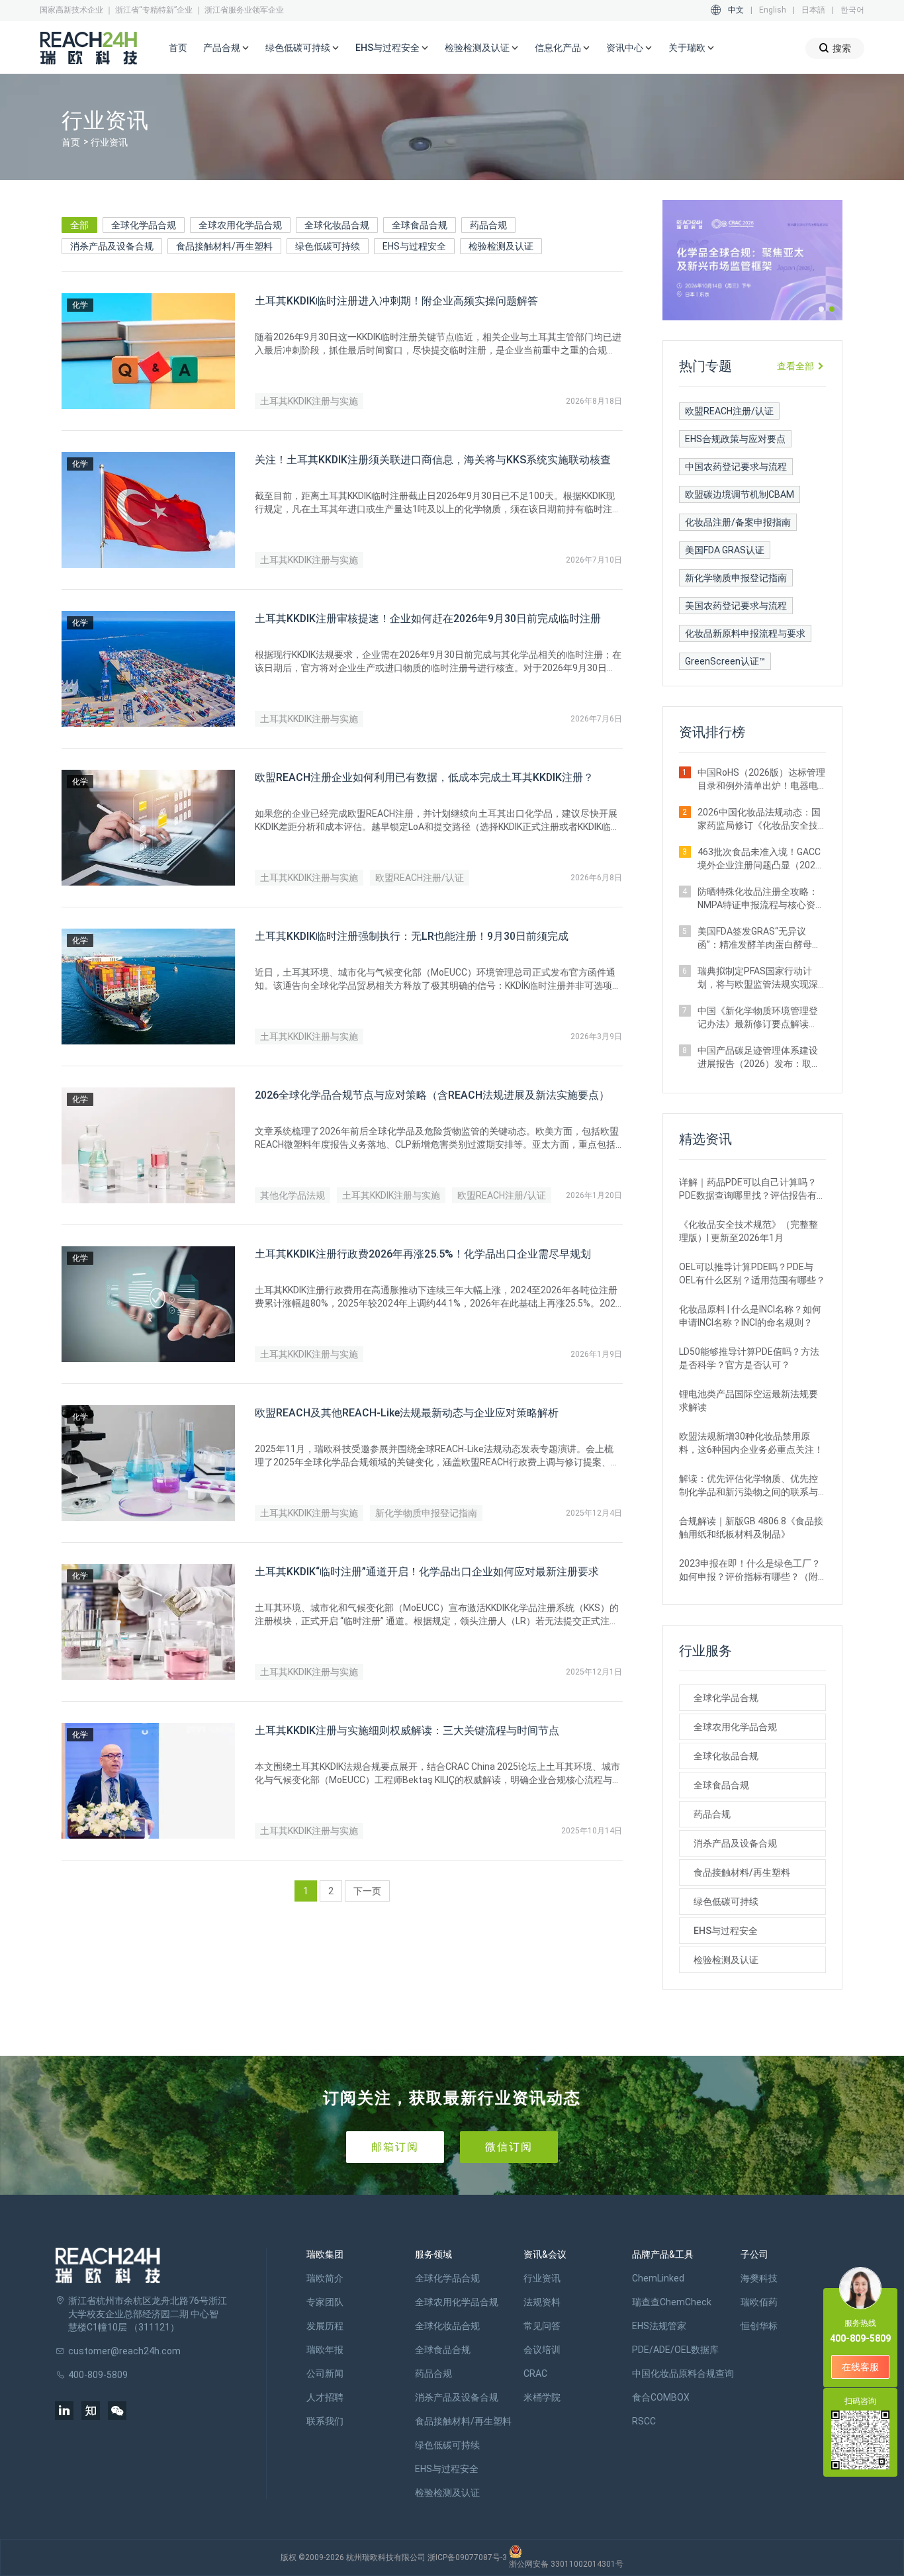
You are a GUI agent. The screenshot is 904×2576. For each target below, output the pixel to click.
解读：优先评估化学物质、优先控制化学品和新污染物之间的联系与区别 (748, 1486)
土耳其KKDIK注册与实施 (309, 401)
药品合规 (488, 225)
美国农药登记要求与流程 (736, 606)
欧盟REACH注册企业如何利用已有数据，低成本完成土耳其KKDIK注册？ (424, 777)
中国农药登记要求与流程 (736, 467)
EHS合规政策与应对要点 (735, 439)
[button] (821, 309)
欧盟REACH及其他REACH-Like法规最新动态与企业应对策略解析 (407, 1413)
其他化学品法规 (293, 1195)
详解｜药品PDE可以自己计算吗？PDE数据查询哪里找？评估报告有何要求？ (752, 1189)
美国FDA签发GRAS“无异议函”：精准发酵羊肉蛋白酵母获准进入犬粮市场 (759, 939)
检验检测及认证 (501, 246)
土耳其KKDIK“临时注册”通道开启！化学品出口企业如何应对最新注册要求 (427, 1572)
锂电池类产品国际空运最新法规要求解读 (748, 1401)
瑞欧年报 (325, 2350)
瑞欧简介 (325, 2278)
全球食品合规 (420, 225)
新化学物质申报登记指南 (426, 1513)
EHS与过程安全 (414, 246)
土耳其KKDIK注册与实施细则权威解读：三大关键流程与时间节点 (407, 1730)
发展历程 (325, 2326)
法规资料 (542, 2302)
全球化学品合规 (144, 225)
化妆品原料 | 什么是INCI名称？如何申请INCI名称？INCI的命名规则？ (750, 1316)
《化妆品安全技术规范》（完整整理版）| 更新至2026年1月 (748, 1231)
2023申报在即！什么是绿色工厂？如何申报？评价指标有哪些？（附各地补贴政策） (750, 1571)
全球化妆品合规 (337, 225)
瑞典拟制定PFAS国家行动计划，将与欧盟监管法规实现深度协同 (758, 978)
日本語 (813, 10)
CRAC (535, 2373)
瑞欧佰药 (759, 2302)
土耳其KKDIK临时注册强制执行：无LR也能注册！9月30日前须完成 (412, 936)
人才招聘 (325, 2397)
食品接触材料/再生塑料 (224, 246)
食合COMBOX (661, 2397)
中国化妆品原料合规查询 (683, 2373)
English (773, 10)
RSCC (644, 2421)
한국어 (852, 10)
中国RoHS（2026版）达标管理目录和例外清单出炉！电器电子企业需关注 (761, 780)
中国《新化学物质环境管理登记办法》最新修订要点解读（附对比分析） (758, 1018)
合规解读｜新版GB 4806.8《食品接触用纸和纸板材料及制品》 (751, 1528)
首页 (178, 48)
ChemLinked (658, 2278)
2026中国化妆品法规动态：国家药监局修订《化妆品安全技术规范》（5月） (759, 819)
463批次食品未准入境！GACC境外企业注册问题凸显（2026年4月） (759, 859)
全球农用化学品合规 (240, 225)
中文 (736, 10)
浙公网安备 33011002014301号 (566, 2564)
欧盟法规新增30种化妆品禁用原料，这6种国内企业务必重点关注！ (751, 1443)
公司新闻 (325, 2373)
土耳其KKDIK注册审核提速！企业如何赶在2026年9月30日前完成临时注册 (428, 619)
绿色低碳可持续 (328, 246)
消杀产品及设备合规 (112, 246)
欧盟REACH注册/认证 (420, 878)
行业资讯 (542, 2278)
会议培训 (542, 2350)
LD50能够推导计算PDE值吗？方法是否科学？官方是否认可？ (749, 1358)
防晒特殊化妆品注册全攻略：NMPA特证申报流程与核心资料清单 (761, 899)
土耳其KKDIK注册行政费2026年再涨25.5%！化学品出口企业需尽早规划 (423, 1254)
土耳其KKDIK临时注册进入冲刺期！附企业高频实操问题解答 (396, 301)
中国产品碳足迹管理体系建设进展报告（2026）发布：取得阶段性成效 (759, 1058)
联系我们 (325, 2421)
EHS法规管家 (659, 2326)
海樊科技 (759, 2278)
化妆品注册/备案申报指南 (738, 522)
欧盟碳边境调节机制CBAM (740, 494)
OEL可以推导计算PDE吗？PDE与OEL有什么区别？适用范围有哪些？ (752, 1273)
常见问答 (542, 2326)
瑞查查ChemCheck (672, 2302)
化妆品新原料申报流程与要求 (745, 633)
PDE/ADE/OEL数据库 (675, 2350)
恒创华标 (759, 2326)
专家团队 (325, 2302)
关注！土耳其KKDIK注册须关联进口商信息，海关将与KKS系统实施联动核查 (433, 460)
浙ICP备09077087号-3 (467, 2557)
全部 (79, 225)
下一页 (367, 1891)
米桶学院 (542, 2397)
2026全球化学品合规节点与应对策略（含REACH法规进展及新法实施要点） (432, 1095)
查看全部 (795, 366)
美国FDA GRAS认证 (725, 550)
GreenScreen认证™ (725, 661)
